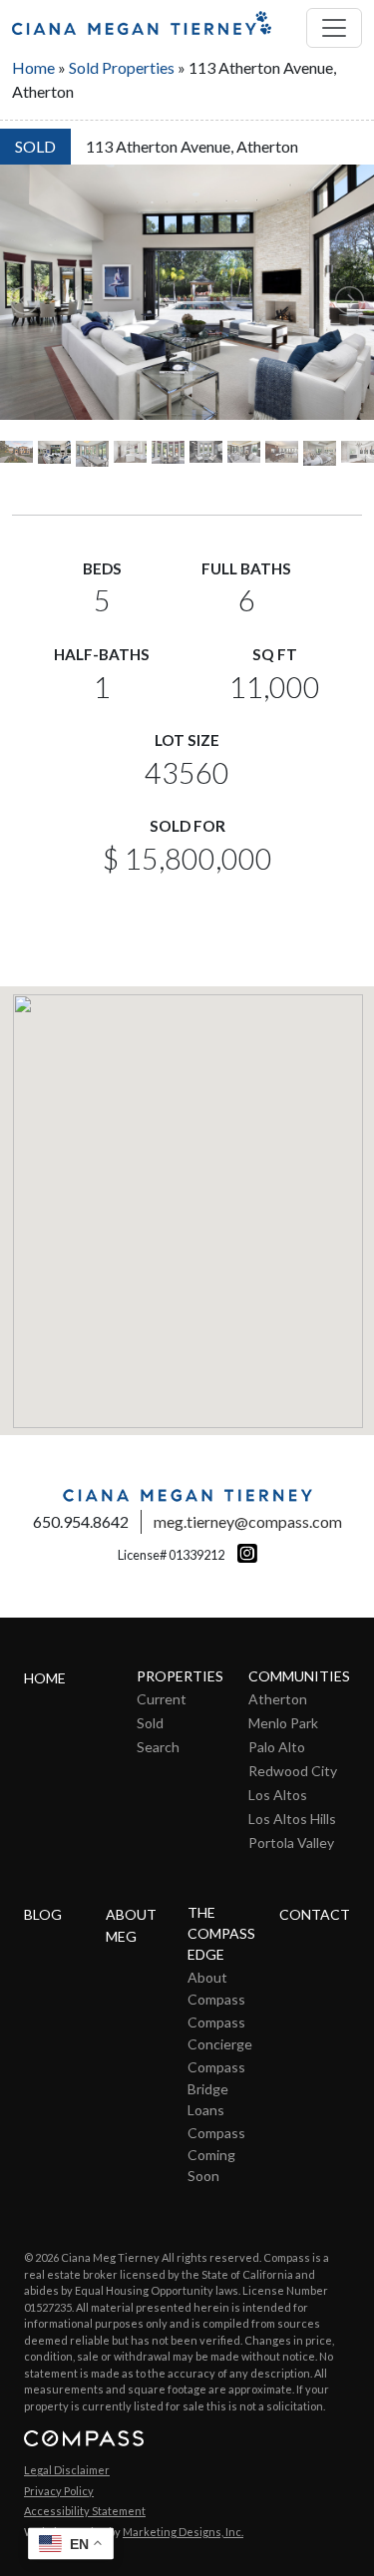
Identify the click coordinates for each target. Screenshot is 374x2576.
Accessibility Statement (85, 2511)
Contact (315, 1914)
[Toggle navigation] (334, 28)
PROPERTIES (180, 1676)
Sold (150, 1723)
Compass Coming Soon (216, 2154)
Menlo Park (283, 1723)
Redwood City (293, 1771)
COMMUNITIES (299, 1676)
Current (162, 1699)
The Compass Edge (221, 1933)
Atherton (278, 1699)
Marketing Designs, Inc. (183, 2532)
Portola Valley (291, 1842)
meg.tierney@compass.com (248, 1521)
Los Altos (278, 1795)
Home (33, 67)
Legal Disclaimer (67, 2470)
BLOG (43, 1914)
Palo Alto (277, 1747)
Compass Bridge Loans (216, 2088)
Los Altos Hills (292, 1819)
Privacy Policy (59, 2491)
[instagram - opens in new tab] (242, 1553)
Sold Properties (122, 67)
